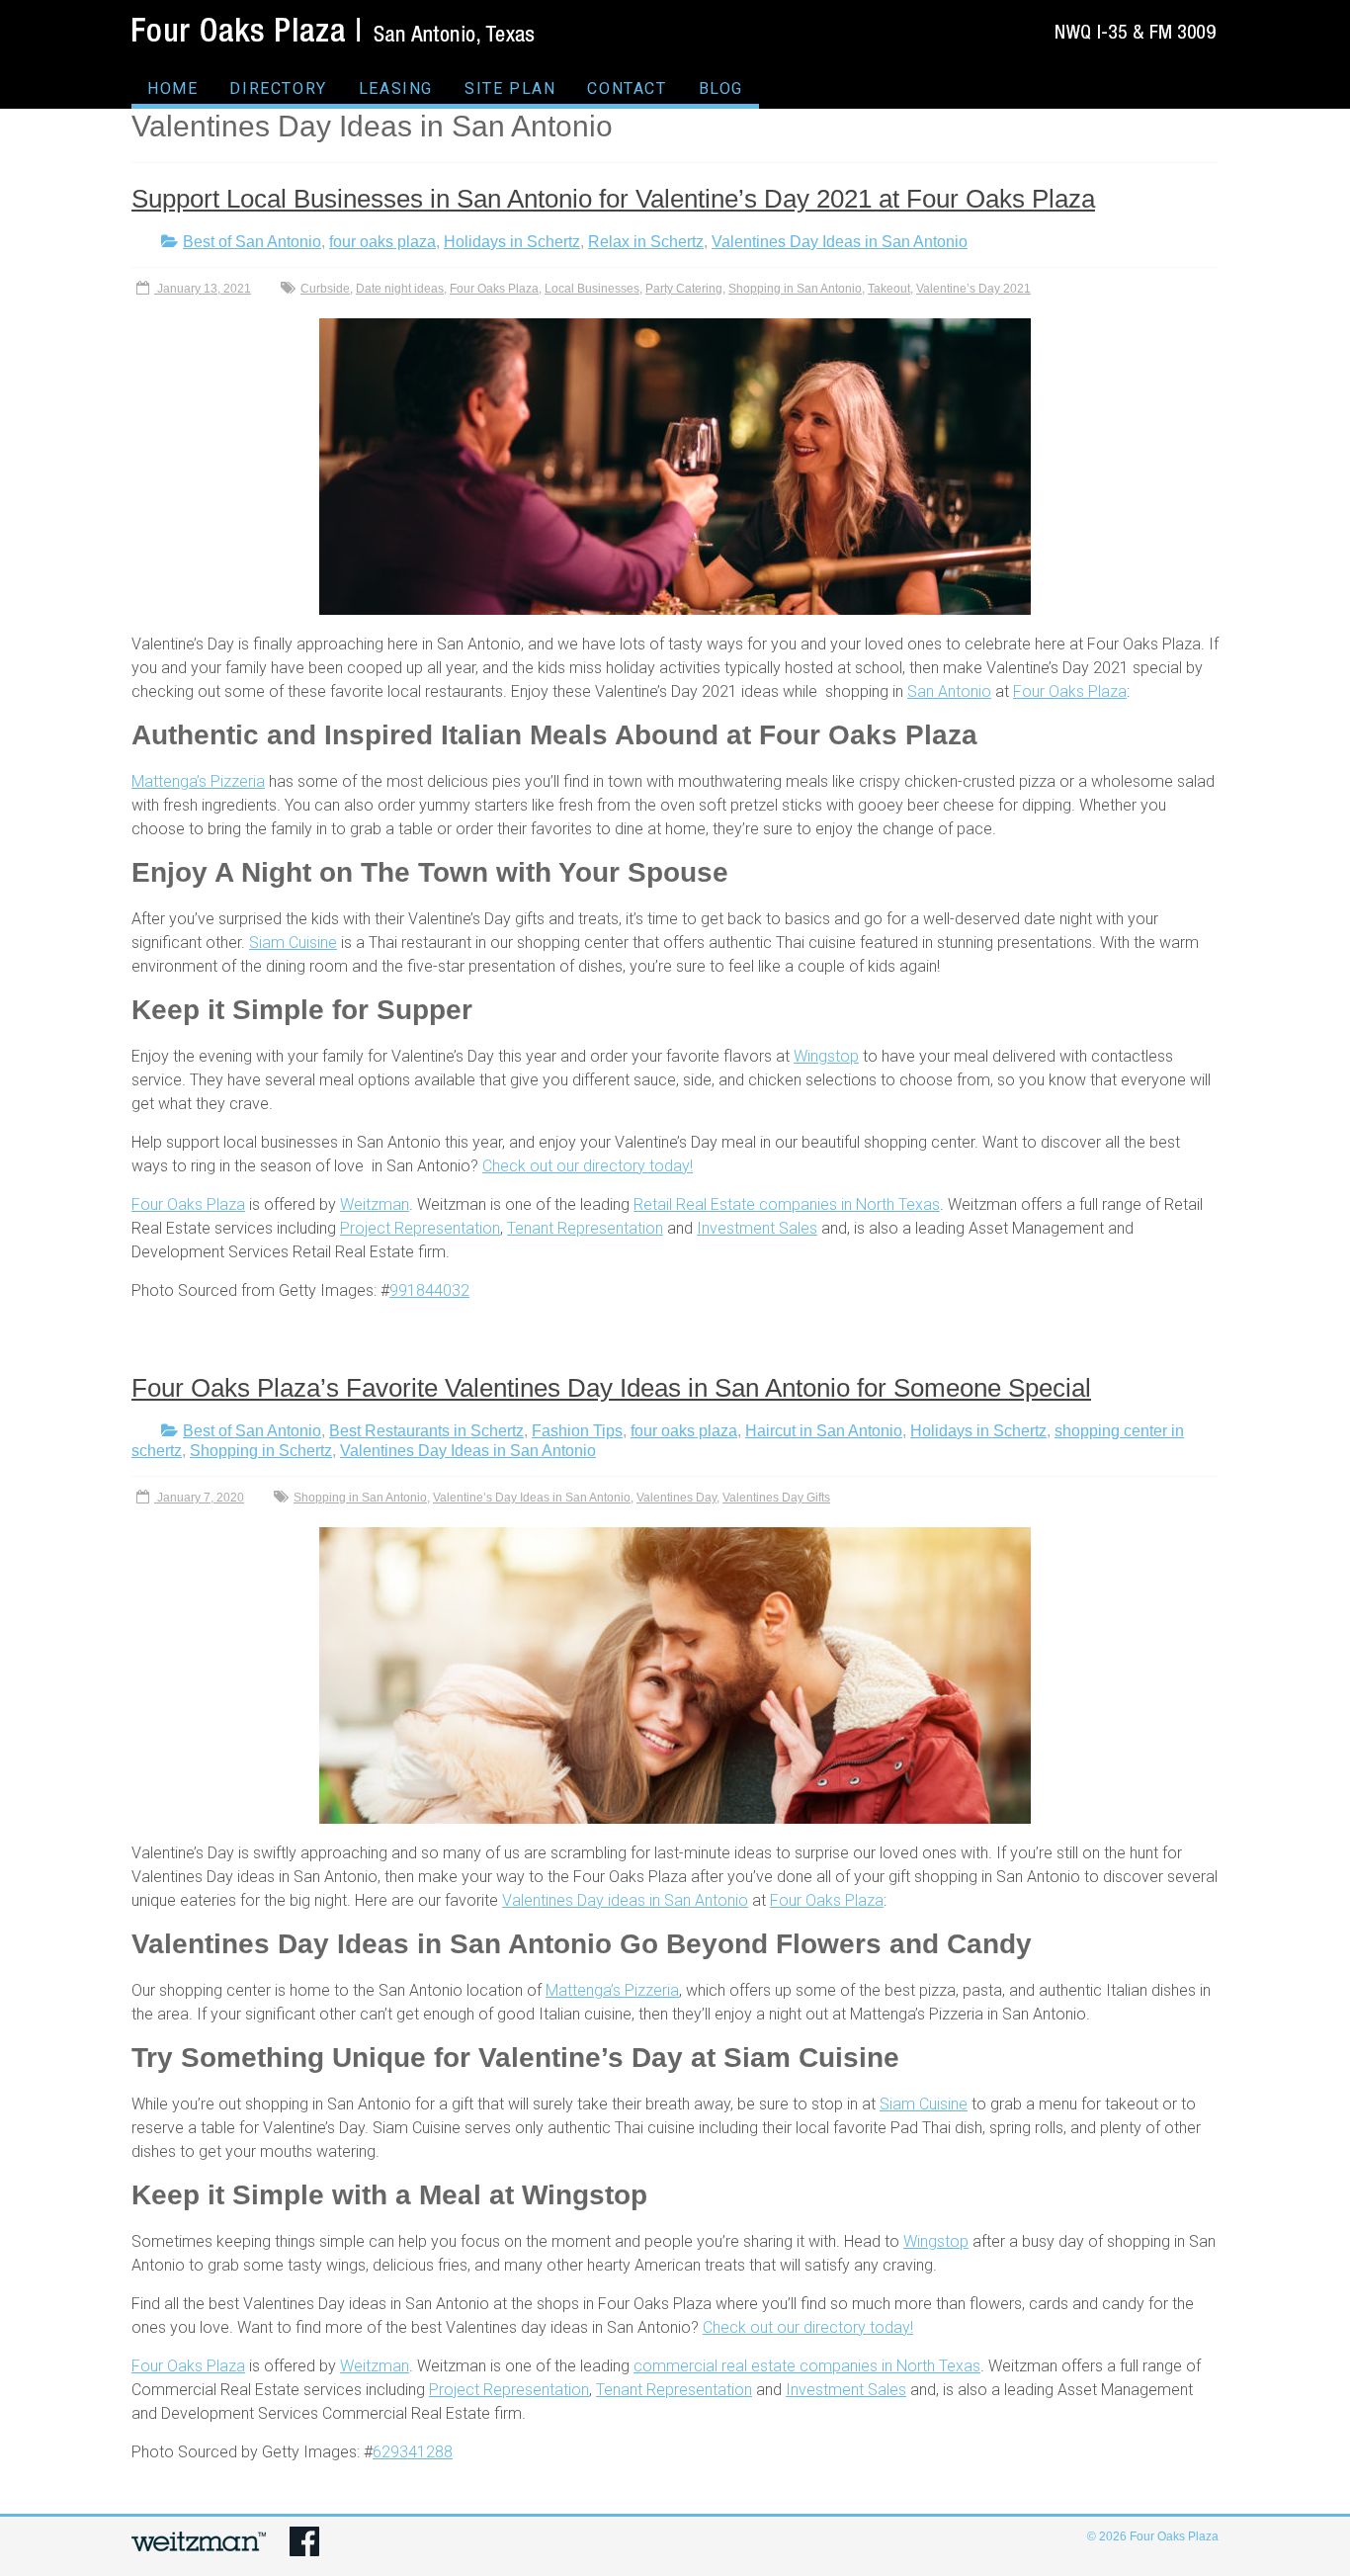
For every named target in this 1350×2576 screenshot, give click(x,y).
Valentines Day (676, 1498)
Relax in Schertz (646, 242)
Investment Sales (757, 1228)
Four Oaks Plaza (494, 289)
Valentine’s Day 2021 (973, 289)
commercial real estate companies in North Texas (807, 2366)
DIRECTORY (278, 88)
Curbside (325, 289)
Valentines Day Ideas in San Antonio (840, 242)
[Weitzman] (199, 2536)
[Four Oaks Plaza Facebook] (304, 2536)
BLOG (721, 88)
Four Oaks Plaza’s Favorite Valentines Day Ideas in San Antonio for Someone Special (611, 1388)
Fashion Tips (577, 1431)
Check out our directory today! (588, 1166)
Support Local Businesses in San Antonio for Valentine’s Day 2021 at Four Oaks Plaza (613, 199)
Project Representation (420, 1228)
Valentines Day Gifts (776, 1498)
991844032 (429, 1290)
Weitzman (375, 1204)
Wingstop (826, 1056)
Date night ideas (400, 289)
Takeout (889, 289)
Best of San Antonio (252, 242)
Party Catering (684, 289)
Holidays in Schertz (512, 242)
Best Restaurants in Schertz (426, 1431)
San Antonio (949, 691)
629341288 (413, 2452)
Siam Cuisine (293, 943)
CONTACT (627, 88)
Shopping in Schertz (261, 1451)
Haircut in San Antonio (824, 1431)
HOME (172, 88)
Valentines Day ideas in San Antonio (625, 1900)
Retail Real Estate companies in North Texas (787, 1204)
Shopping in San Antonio (795, 289)
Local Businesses (592, 289)
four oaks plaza (382, 242)
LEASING (396, 88)
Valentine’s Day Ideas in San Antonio (532, 1498)
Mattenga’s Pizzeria (198, 781)
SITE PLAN (510, 88)
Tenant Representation (585, 1228)
